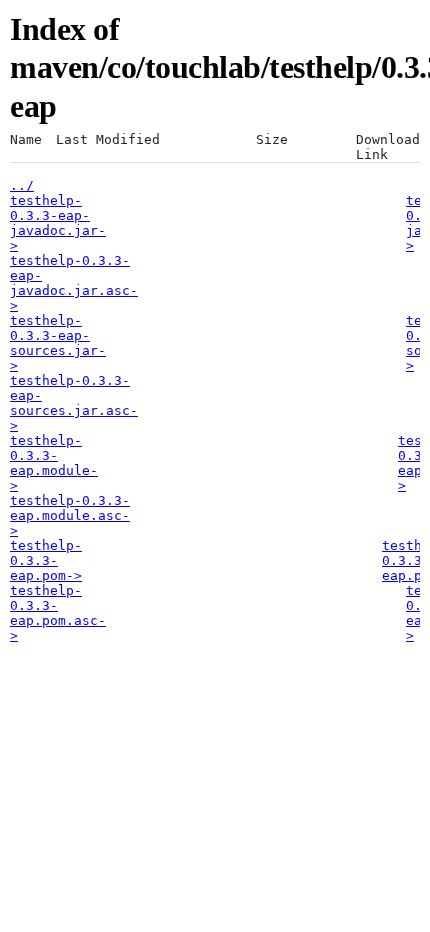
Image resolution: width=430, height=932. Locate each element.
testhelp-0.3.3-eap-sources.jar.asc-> (74, 403)
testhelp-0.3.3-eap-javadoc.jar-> (58, 223)
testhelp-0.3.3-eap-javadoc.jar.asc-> (74, 283)
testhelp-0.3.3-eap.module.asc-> (70, 515)
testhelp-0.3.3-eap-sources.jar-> (58, 343)
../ (22, 185)
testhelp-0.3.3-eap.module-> (54, 463)
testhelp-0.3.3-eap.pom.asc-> (58, 613)
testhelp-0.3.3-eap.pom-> (46, 560)
